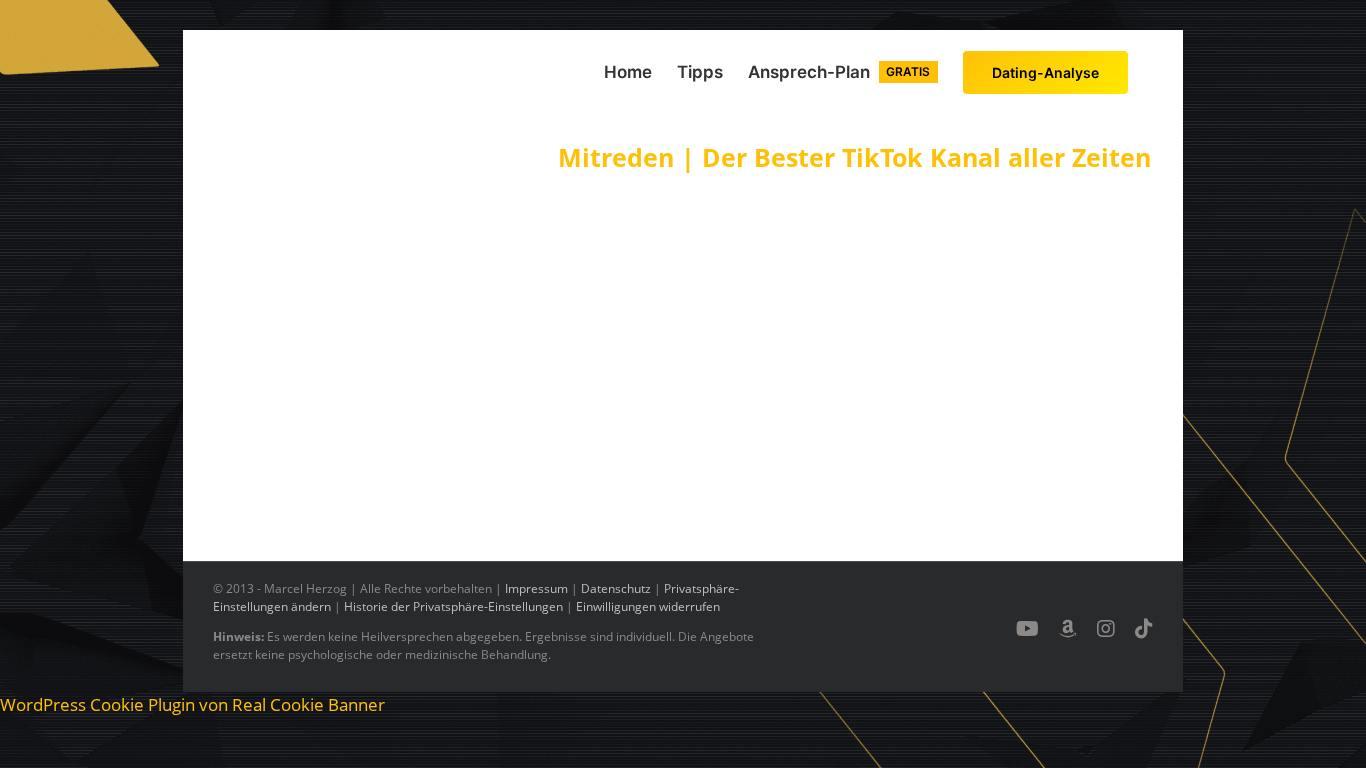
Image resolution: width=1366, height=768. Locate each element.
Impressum (536, 588)
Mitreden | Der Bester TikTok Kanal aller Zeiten (854, 157)
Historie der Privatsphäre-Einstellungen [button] (453, 606)
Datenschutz (616, 588)
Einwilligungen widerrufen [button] (648, 606)
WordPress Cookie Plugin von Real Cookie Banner (192, 704)
